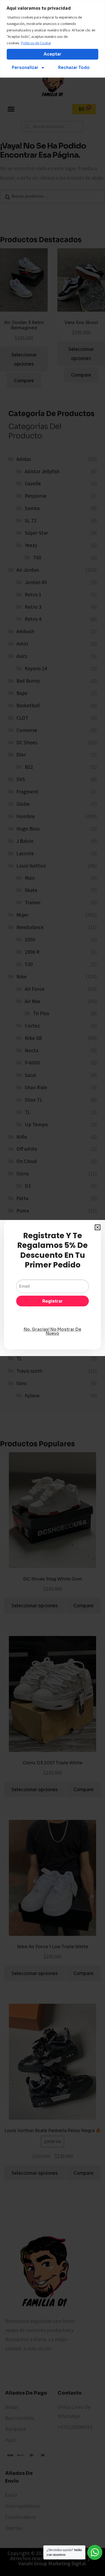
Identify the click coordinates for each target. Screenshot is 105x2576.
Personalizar (25, 68)
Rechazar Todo (74, 68)
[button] (98, 1227)
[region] (52, 39)
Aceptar (52, 54)
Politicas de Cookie (36, 43)
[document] (52, 1288)
